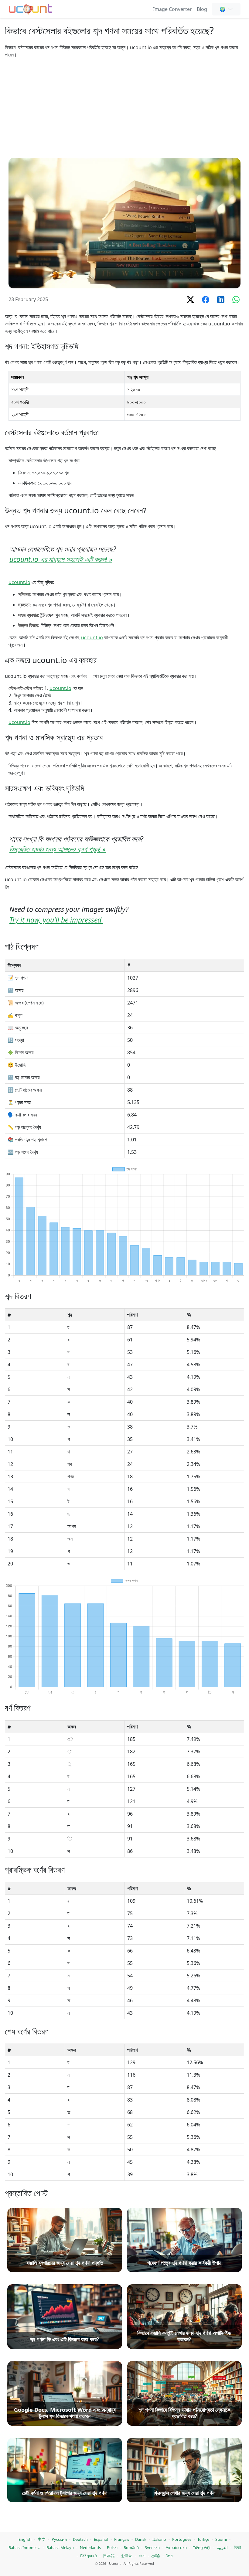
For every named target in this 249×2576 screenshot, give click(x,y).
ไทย (169, 2556)
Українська (176, 2547)
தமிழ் (156, 2556)
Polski (112, 2547)
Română (131, 2547)
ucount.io (19, 582)
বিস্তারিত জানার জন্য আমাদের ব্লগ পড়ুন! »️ (58, 849)
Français (122, 2539)
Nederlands (90, 2547)
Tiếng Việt (202, 2547)
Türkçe (203, 2539)
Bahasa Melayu (60, 2547)
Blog (202, 9)
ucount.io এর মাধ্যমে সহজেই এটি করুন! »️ (61, 559)
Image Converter (172, 9)
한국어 (127, 2556)
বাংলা (142, 2556)
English (25, 2539)
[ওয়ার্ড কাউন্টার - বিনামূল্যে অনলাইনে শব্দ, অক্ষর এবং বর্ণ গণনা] (31, 8)
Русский (59, 2539)
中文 (42, 2539)
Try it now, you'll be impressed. (56, 920)
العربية (222, 2547)
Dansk (141, 2539)
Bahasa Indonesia (24, 2547)
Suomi (221, 2539)
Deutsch (80, 2539)
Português (182, 2539)
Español (101, 2539)
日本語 (109, 2556)
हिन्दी (237, 2547)
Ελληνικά (89, 2556)
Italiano (159, 2539)
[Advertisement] (124, 108)
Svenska (152, 2547)
